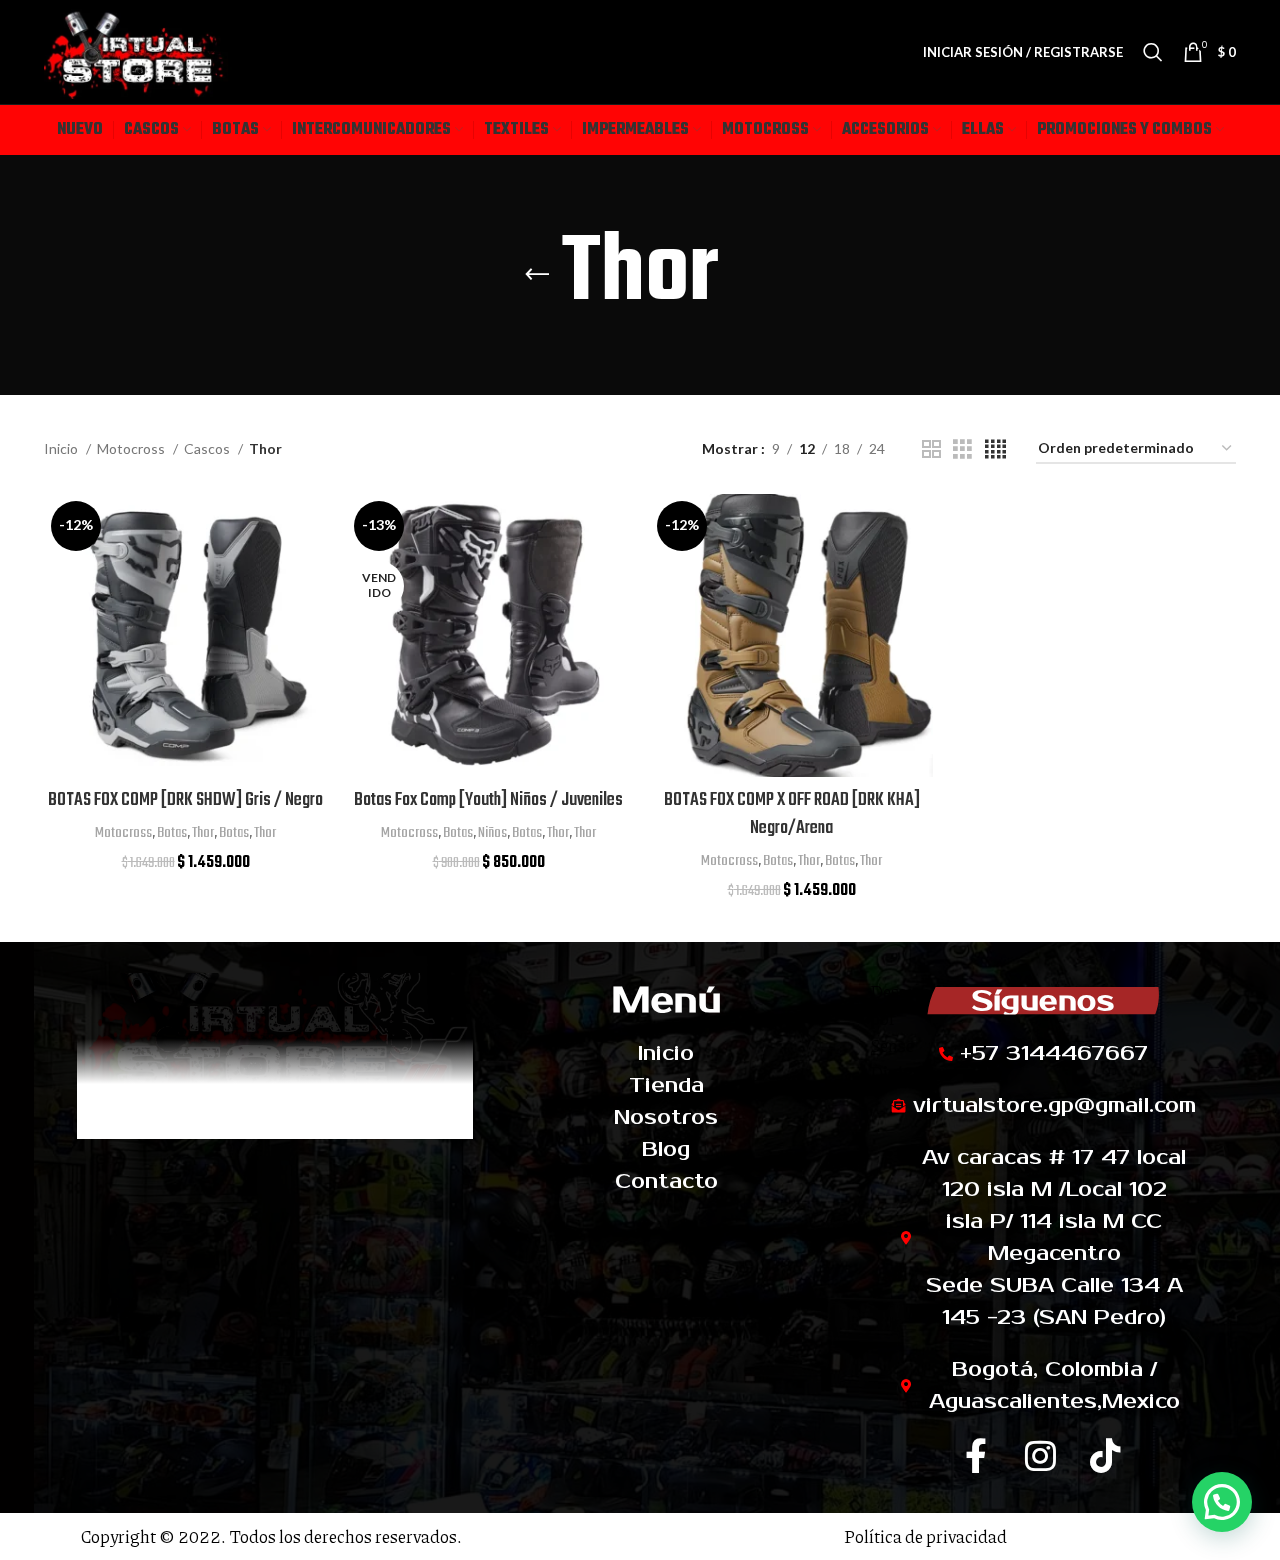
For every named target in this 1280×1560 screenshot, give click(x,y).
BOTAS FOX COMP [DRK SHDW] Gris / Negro (185, 800)
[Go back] (537, 275)
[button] (1222, 1502)
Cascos (208, 448)
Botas (172, 833)
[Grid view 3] (962, 449)
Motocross (132, 448)
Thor (203, 833)
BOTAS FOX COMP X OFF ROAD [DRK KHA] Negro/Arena (792, 814)
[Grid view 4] (995, 449)
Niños (492, 833)
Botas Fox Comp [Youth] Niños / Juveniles (488, 800)
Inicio (62, 448)
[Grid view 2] (931, 449)
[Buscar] (1153, 52)
